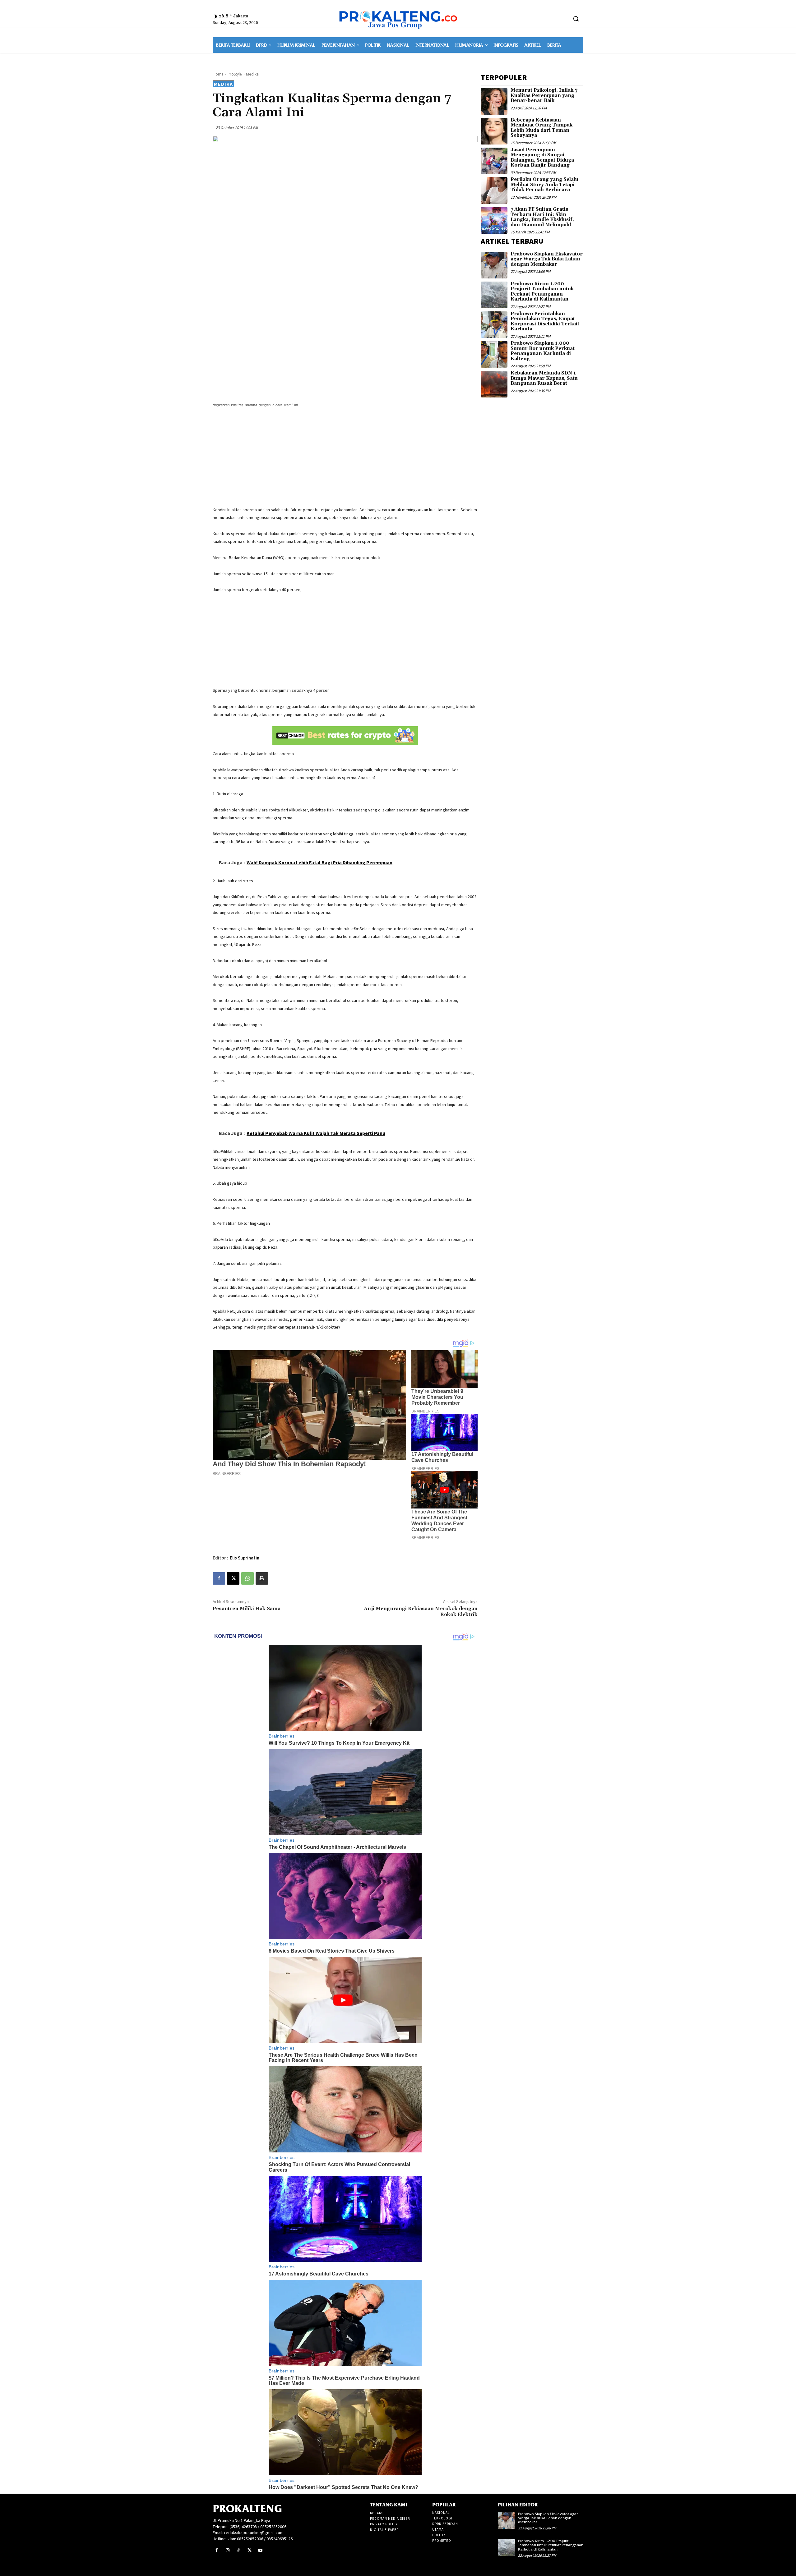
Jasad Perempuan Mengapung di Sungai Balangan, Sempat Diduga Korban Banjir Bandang (542, 158)
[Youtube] (260, 2550)
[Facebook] (219, 1578)
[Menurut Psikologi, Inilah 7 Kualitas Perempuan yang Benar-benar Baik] (494, 101)
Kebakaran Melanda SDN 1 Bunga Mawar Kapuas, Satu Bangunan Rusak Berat (544, 378)
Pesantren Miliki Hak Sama (247, 1609)
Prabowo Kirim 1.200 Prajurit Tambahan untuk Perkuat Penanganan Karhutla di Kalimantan (542, 292)
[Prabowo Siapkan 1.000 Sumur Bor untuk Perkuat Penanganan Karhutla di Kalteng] (494, 354)
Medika (252, 74)
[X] (233, 1578)
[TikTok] (238, 2550)
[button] (576, 19)
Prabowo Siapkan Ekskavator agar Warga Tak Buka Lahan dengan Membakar (547, 259)
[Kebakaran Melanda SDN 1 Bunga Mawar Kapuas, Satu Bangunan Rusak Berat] (494, 384)
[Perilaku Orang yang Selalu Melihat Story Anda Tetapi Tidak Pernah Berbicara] (494, 191)
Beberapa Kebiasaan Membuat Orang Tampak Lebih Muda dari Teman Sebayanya (541, 128)
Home (218, 74)
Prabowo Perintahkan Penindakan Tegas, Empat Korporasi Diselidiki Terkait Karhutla (545, 321)
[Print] (262, 1578)
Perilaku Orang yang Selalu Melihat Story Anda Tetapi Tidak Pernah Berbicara (544, 185)
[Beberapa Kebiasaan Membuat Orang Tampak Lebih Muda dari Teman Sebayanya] (494, 131)
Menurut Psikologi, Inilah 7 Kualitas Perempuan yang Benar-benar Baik (544, 95)
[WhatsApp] (248, 1578)
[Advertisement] (345, 458)
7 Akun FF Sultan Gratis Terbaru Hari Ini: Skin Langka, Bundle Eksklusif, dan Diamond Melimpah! (542, 217)
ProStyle (235, 74)
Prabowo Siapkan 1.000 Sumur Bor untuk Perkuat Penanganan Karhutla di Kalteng (543, 351)
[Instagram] (227, 2550)
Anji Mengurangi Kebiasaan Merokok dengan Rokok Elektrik (421, 1612)
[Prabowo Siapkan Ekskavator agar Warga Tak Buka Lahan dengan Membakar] (494, 265)
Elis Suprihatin (245, 1558)
